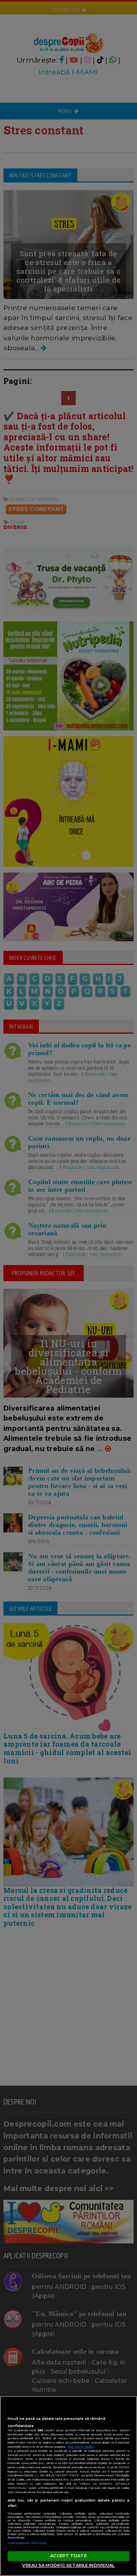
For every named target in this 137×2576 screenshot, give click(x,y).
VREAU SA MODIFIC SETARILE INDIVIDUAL (68, 2565)
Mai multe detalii (81, 2447)
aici (36, 2475)
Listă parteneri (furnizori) (27, 2543)
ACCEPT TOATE (68, 2556)
